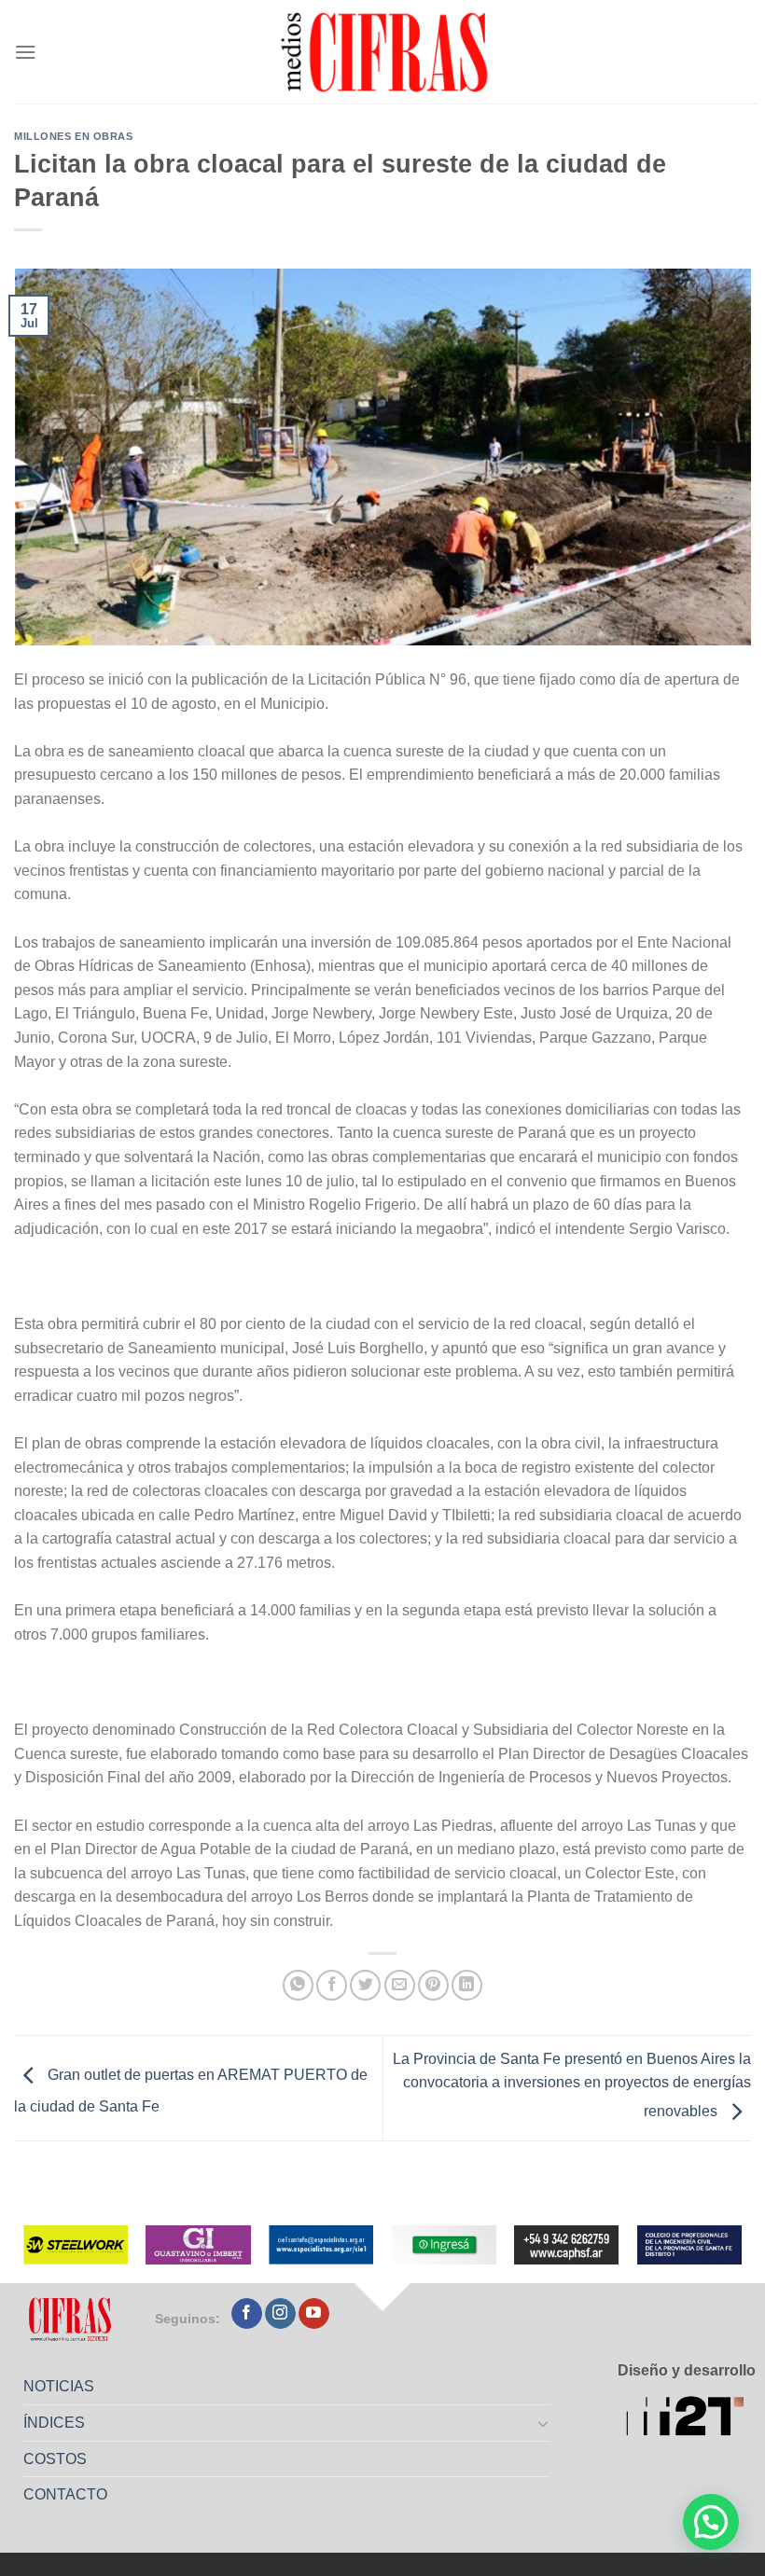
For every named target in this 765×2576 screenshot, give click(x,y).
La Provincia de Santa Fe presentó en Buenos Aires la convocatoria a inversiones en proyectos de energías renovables (572, 2085)
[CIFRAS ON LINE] (386, 51)
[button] (711, 2522)
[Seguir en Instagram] (280, 2314)
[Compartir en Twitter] (365, 1985)
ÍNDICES (54, 2423)
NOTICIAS (59, 2386)
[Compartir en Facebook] (332, 1985)
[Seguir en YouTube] (314, 2314)
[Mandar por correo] (400, 1985)
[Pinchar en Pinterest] (433, 1985)
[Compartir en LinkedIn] (467, 1985)
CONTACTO (65, 2494)
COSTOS (55, 2459)
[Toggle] (544, 2423)
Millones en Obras (74, 136)
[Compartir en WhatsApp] (298, 1985)
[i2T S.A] (691, 2419)
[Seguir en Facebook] (247, 2314)
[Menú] (25, 52)
